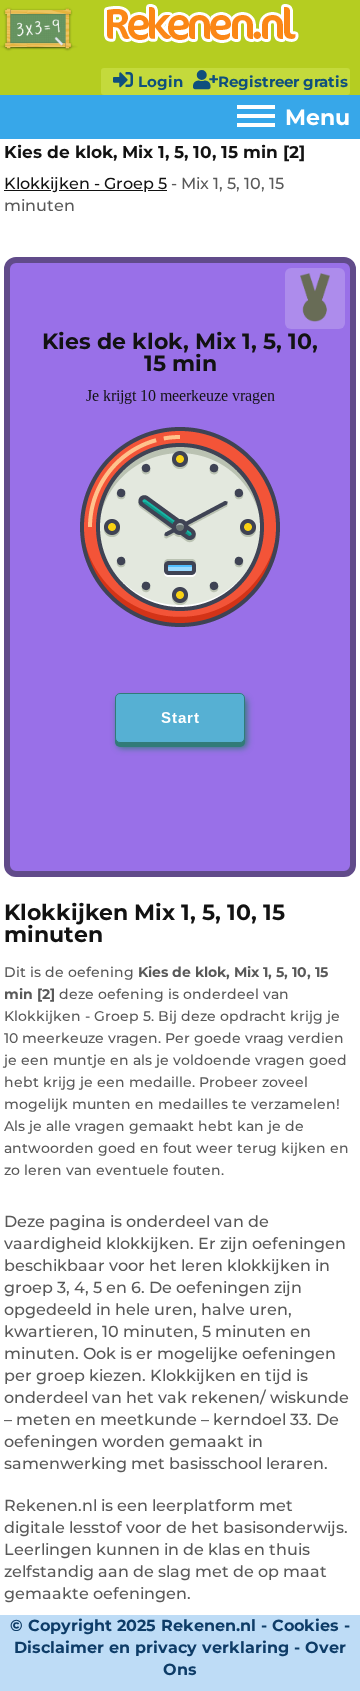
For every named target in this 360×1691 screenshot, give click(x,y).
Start (180, 717)
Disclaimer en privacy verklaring (151, 1647)
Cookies (305, 1625)
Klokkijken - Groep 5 (85, 183)
